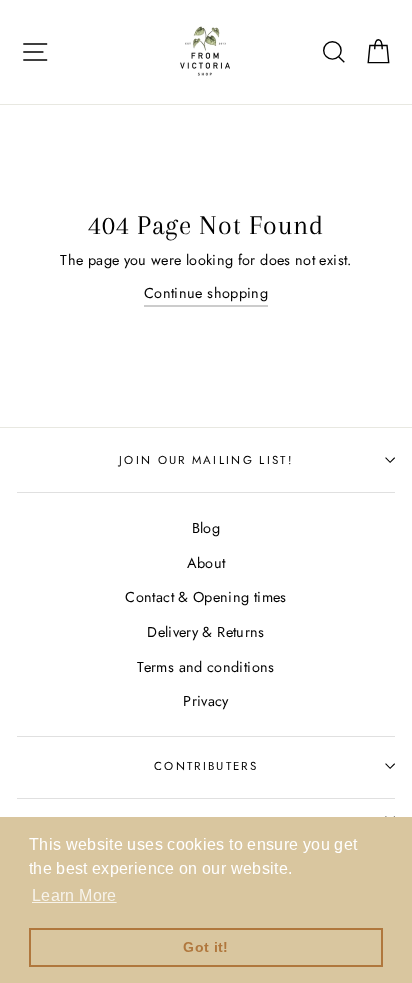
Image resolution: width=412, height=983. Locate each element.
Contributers (206, 766)
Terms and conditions (205, 667)
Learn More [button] (74, 895)
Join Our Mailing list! (206, 460)
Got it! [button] (206, 947)
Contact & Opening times (205, 597)
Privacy (206, 701)
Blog (206, 528)
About (206, 563)
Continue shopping (206, 293)
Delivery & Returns (206, 632)
